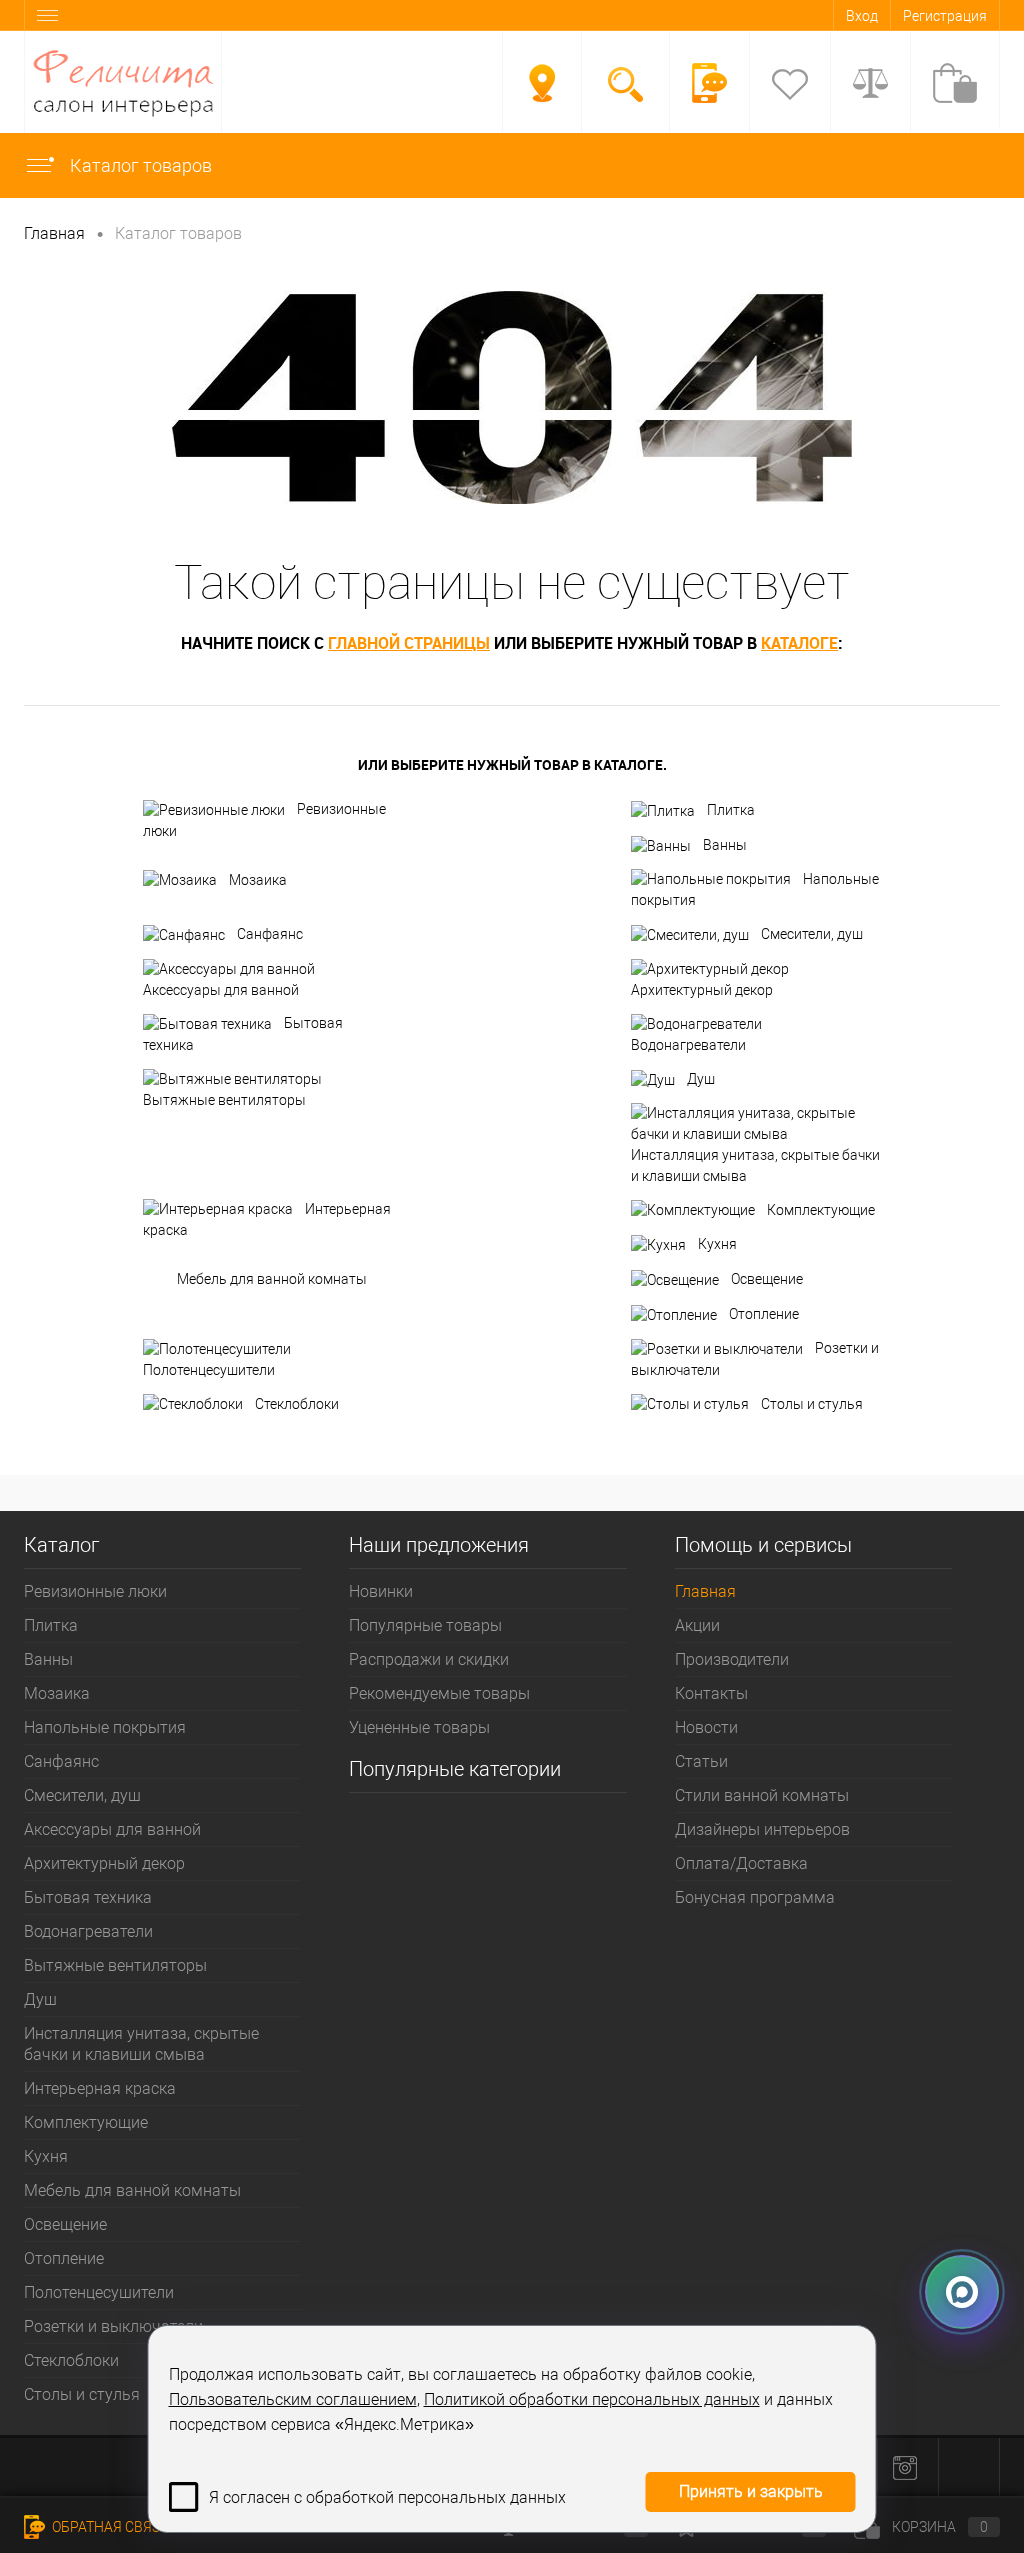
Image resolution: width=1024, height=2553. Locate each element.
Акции (697, 1625)
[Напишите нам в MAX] (962, 2296)
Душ (701, 1079)
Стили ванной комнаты (762, 1795)
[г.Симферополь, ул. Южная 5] (542, 83)
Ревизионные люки (264, 820)
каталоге (799, 643)
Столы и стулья (812, 1404)
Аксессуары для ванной (221, 990)
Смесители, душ (812, 934)
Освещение (767, 1279)
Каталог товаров (139, 165)
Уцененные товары (419, 1727)
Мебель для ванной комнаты (272, 1279)
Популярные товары (425, 1625)
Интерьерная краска (267, 1220)
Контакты (711, 1693)
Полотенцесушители (209, 1370)
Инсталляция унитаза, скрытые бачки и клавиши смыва (755, 1165)
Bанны (725, 845)
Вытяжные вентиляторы (224, 1100)
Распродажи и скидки (429, 1659)
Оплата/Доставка (741, 1863)
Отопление (764, 1314)
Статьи (701, 1761)
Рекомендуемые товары (439, 1693)
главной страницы (409, 643)
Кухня (717, 1244)
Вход (862, 16)
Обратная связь (109, 2527)
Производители (732, 1659)
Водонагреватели (688, 1045)
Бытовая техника (243, 1034)
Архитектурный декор (702, 990)
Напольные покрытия (755, 890)
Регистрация (945, 16)
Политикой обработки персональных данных (592, 2399)
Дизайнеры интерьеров (762, 1829)
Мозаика (258, 880)
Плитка (731, 810)
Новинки (381, 1591)
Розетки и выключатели (755, 1359)
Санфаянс (270, 934)
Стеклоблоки (297, 1404)
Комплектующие (821, 1210)
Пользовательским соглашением (293, 2399)
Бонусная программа (755, 1897)
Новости (706, 1727)
